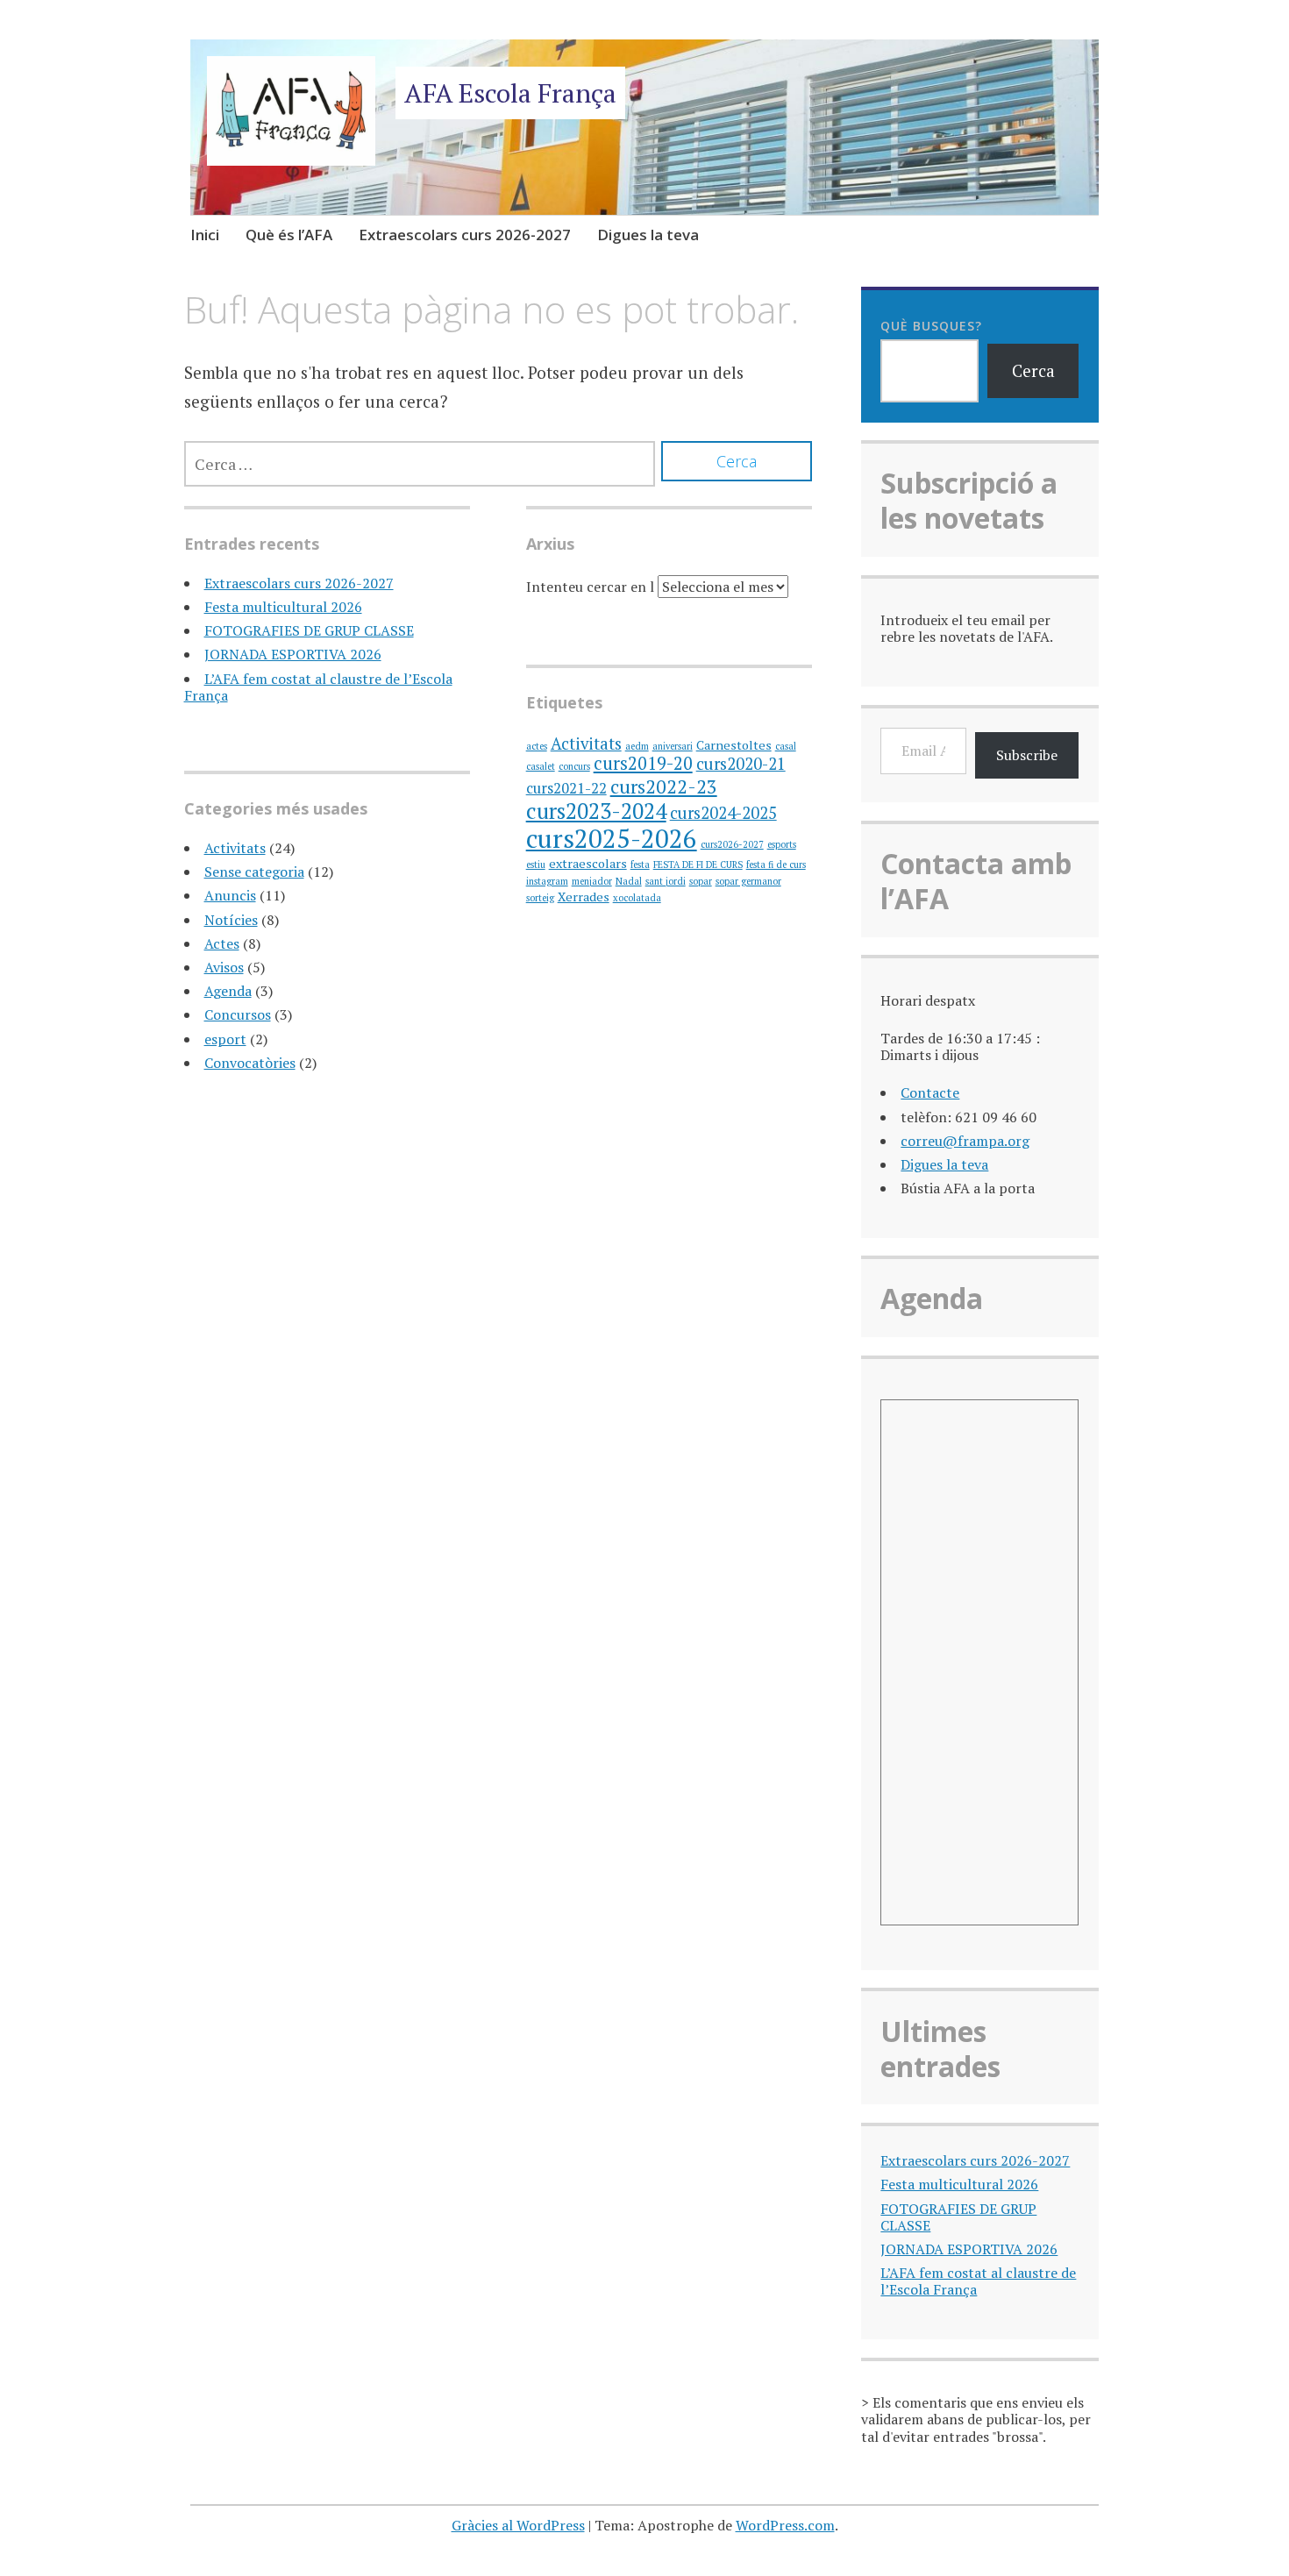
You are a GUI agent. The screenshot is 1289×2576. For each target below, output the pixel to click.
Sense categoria (254, 872)
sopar (701, 881)
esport (225, 1039)
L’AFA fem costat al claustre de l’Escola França (318, 687)
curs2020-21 (741, 764)
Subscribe (1027, 755)
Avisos (224, 967)
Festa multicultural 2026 (283, 607)
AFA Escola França (510, 93)
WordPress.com (785, 2525)
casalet (541, 766)
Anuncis (230, 895)
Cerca (1033, 370)
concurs (574, 766)
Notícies (231, 920)
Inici (205, 235)
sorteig (540, 898)
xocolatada (637, 898)
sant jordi (666, 881)
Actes (222, 943)
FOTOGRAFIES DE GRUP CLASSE (309, 630)
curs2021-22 (566, 788)
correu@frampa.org (965, 1141)
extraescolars (588, 863)
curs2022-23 (664, 786)
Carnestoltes (734, 745)
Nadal (629, 881)
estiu (536, 865)
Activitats (235, 848)
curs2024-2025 (723, 813)
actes (537, 746)
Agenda (228, 991)
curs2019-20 (643, 763)
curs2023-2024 (596, 811)
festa (640, 865)
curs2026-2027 (732, 844)
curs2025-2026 (612, 838)
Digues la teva (648, 235)
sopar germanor (748, 881)
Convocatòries (250, 1063)
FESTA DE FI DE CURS (698, 865)
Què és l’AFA (289, 235)
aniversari (673, 746)
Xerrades (584, 897)
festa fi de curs (776, 865)
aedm (637, 746)
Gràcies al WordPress (518, 2525)
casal (786, 746)
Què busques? (931, 326)
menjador (592, 881)
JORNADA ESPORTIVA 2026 (293, 654)
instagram (547, 881)
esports (782, 844)
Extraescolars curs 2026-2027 (465, 235)
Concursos (238, 1014)
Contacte (930, 1092)
